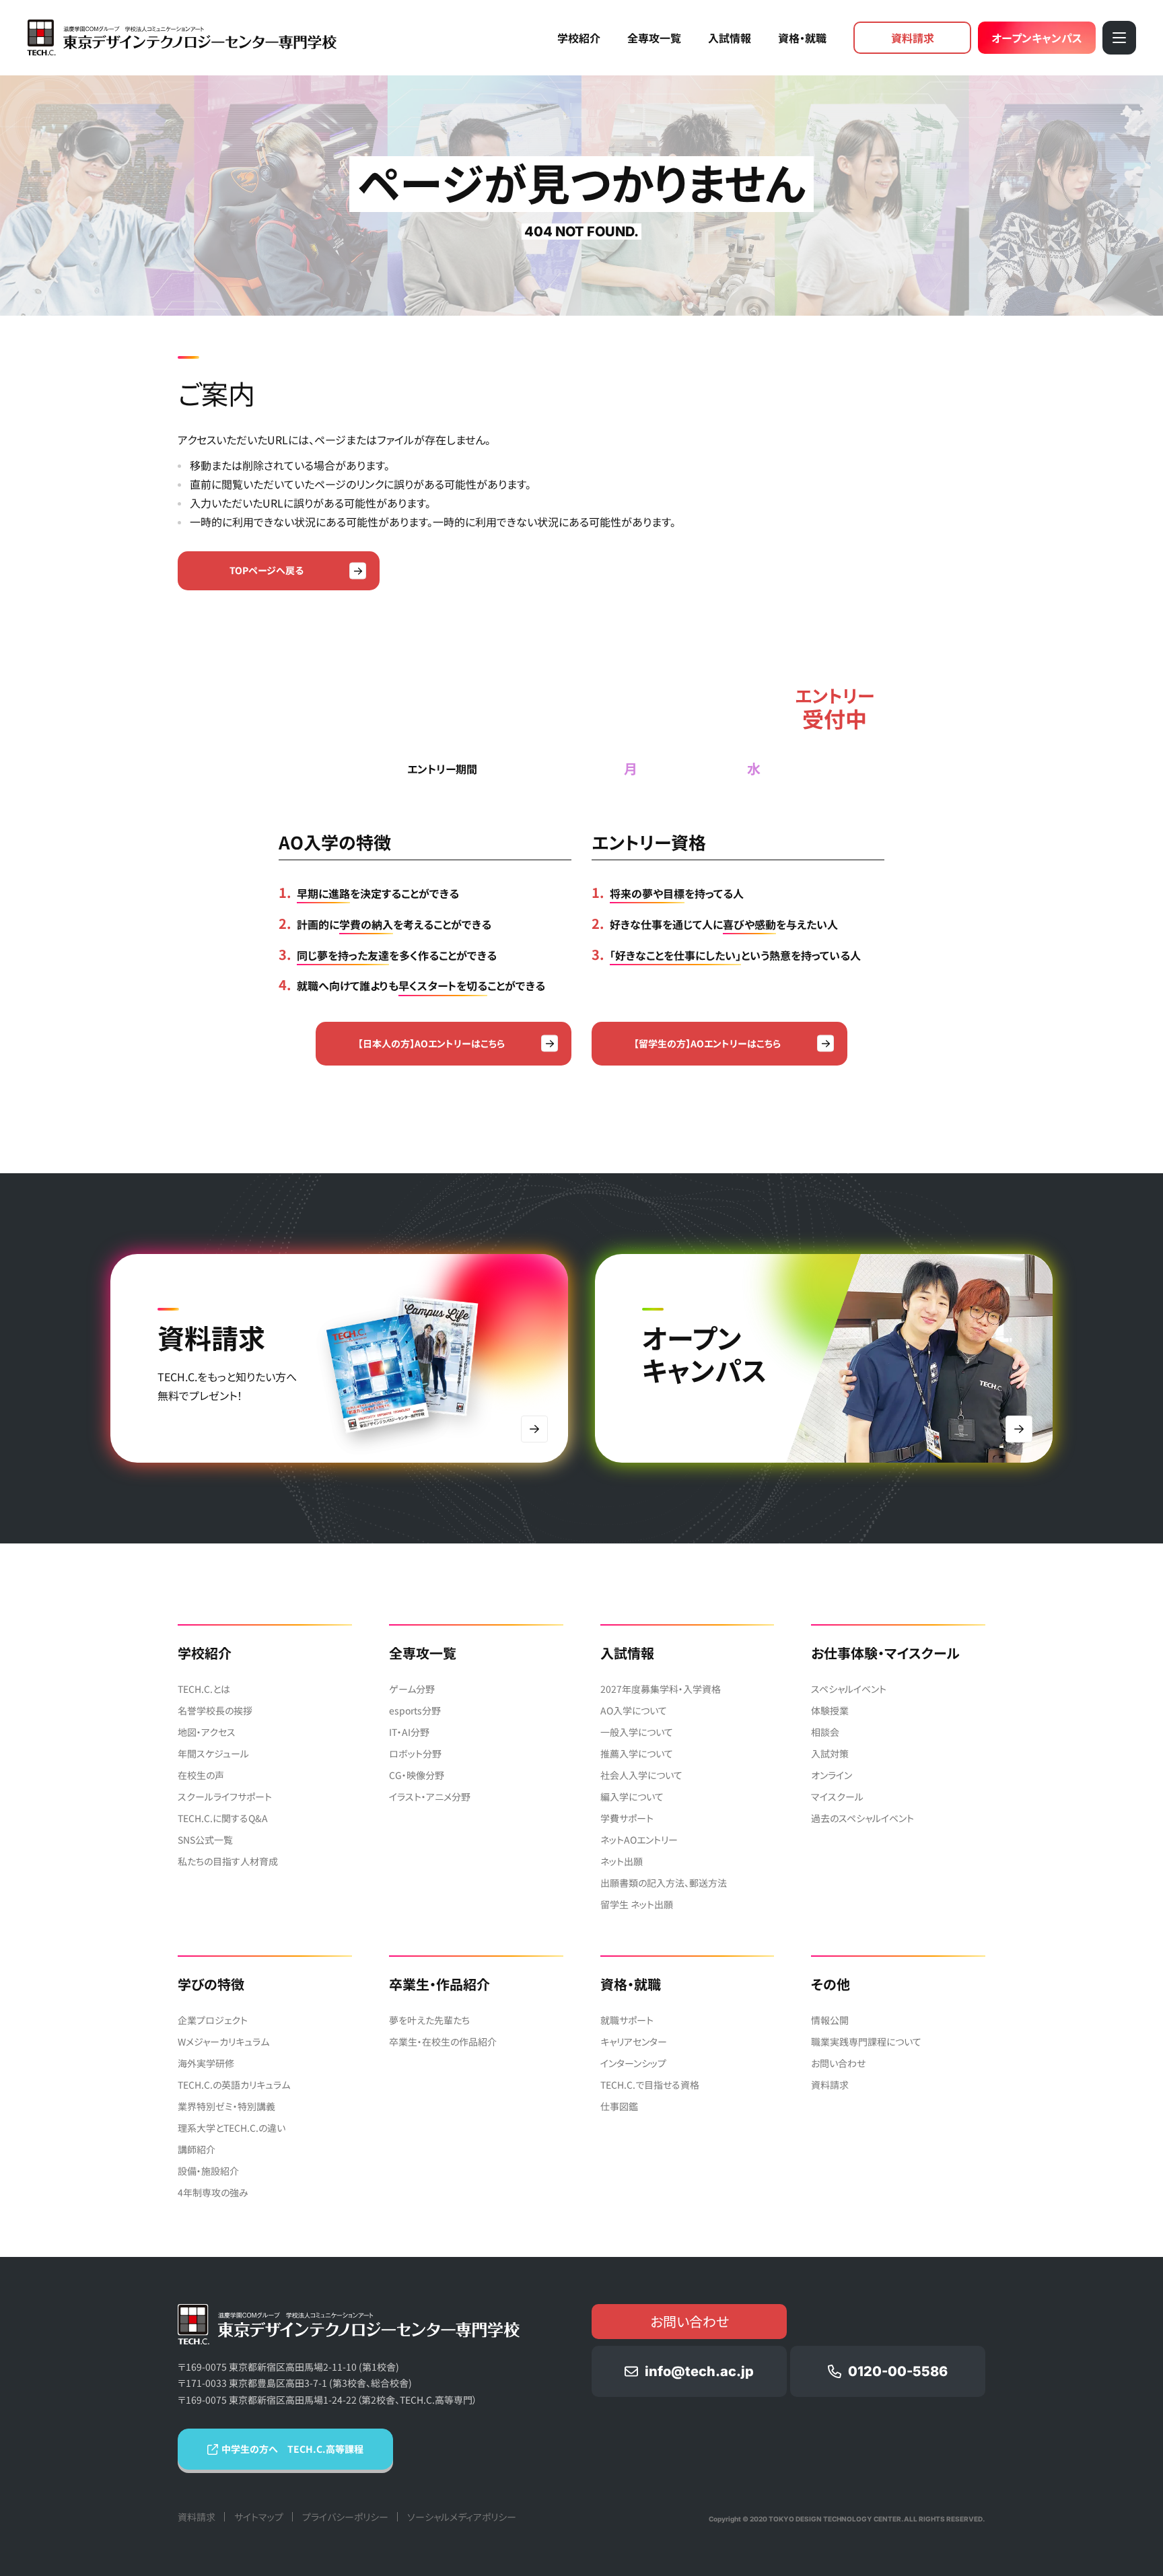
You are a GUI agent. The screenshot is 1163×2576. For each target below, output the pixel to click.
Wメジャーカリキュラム (223, 2042)
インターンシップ (633, 2063)
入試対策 (830, 1753)
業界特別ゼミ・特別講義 (226, 2106)
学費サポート (627, 1818)
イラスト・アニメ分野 (430, 1797)
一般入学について (637, 1732)
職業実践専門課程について (866, 2042)
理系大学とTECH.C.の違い (232, 2128)
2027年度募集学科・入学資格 (661, 1689)
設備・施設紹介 (208, 2171)
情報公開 (830, 2020)
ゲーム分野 (412, 1689)
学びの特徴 (211, 1984)
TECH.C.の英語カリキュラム (234, 2085)
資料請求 (913, 38)
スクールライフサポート (225, 1797)
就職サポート (627, 2020)
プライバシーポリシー (345, 2517)
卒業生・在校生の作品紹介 (443, 2042)
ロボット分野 (415, 1753)
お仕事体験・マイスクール (885, 1653)
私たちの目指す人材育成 (228, 1861)
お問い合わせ (838, 2063)
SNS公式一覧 (205, 1840)
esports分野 (415, 1710)
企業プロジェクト (213, 2020)
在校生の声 (201, 1775)
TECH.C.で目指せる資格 (650, 2085)
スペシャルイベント (849, 1689)
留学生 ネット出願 (637, 1904)
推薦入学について (637, 1753)
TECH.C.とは (204, 1689)
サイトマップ (259, 2517)
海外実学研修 (206, 2063)
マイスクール (837, 1797)
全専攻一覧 (654, 38)
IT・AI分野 (409, 1732)
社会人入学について (641, 1775)
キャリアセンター (634, 2042)
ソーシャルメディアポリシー (462, 2517)
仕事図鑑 (619, 2106)
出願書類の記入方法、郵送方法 (664, 1883)
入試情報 (730, 38)
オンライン (832, 1775)
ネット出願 (622, 1861)
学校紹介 (579, 38)
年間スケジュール (213, 1753)
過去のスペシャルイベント (862, 1818)
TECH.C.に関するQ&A (223, 1818)
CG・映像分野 (417, 1775)
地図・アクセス (207, 1732)
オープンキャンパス (1037, 38)
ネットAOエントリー (639, 1840)
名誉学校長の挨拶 (215, 1710)
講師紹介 (197, 2149)
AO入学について (634, 1710)
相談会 (825, 1732)
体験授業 (830, 1710)
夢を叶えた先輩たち (429, 2020)
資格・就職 (802, 38)
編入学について (632, 1797)
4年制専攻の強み (213, 2192)
